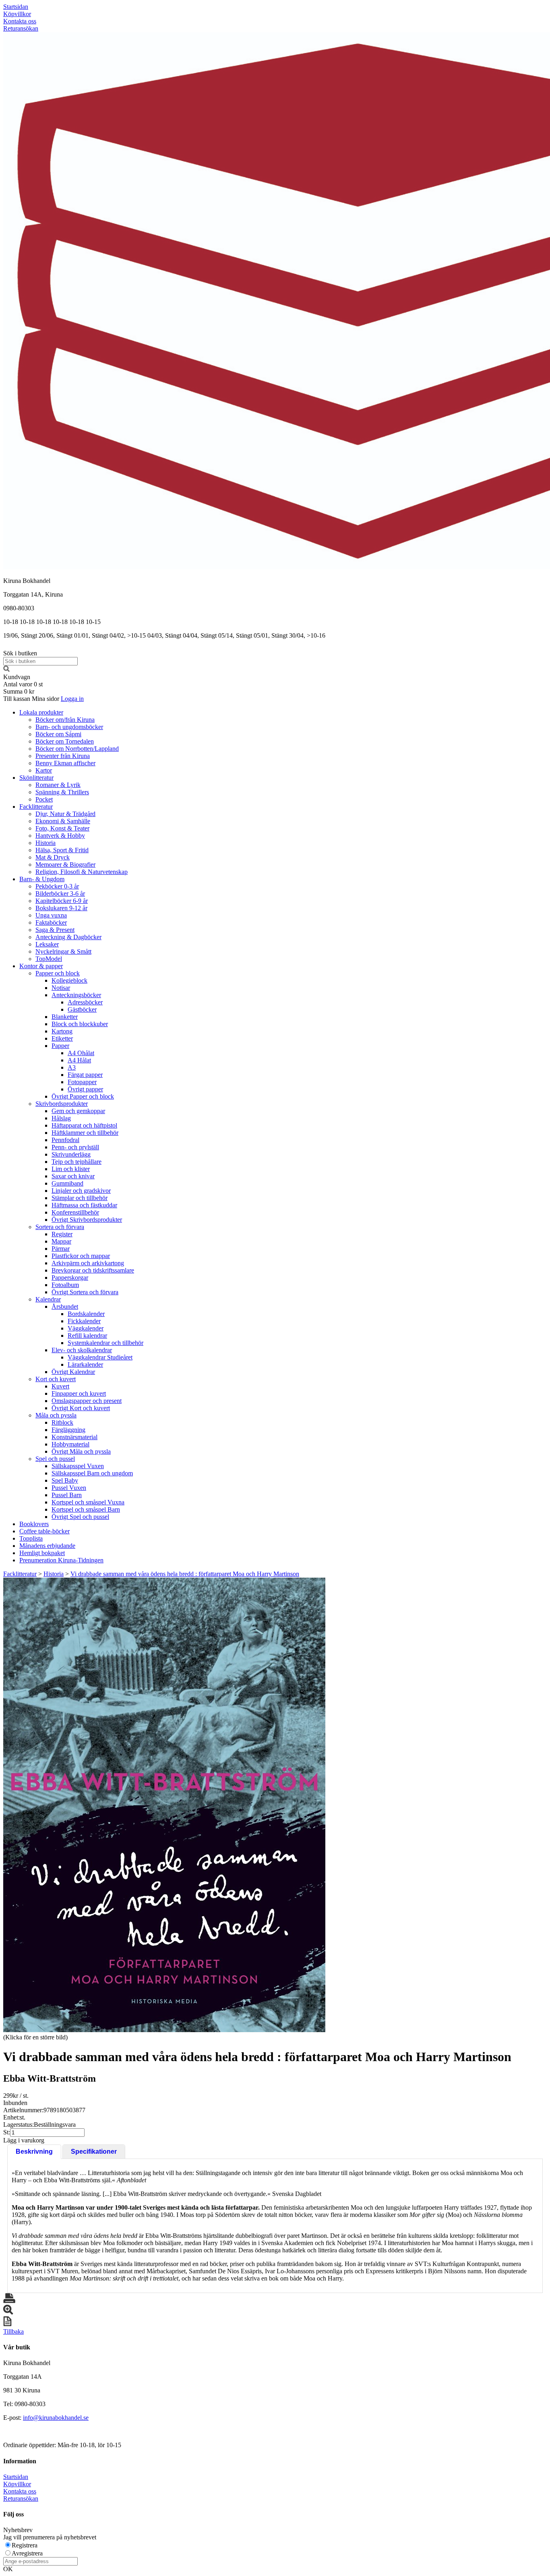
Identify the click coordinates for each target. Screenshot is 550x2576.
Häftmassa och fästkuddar (84, 1205)
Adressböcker (85, 1002)
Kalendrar (48, 1299)
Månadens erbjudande (47, 1546)
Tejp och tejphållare (77, 1162)
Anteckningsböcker (76, 995)
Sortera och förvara (60, 1227)
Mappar (61, 1241)
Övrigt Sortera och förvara (85, 1292)
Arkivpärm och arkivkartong (88, 1263)
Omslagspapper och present (87, 1401)
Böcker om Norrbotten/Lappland (77, 749)
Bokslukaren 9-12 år (61, 908)
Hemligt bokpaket (42, 1553)
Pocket (44, 799)
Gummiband (67, 1183)
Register (62, 1234)
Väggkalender (86, 1328)
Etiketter (62, 1038)
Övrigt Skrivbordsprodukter (87, 1220)
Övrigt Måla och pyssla (81, 1451)
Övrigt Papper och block (83, 1096)
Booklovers (34, 1524)
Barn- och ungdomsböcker (69, 727)
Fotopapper (82, 1082)
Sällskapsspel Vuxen (78, 1466)
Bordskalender (86, 1314)
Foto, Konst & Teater (62, 828)
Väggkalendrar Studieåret (100, 1357)
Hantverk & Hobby (60, 836)
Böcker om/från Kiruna (65, 720)
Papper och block (58, 973)
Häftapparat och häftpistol (84, 1125)
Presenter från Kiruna (63, 756)
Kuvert (60, 1386)
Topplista (31, 1538)
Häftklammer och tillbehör (85, 1133)
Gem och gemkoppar (78, 1111)
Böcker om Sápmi (58, 734)
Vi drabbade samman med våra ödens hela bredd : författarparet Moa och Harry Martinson (185, 1574)
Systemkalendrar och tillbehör (105, 1343)
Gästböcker (82, 1009)
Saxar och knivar (73, 1176)
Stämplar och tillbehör (80, 1198)
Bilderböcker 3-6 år (60, 893)
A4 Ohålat (81, 1053)
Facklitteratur (36, 807)
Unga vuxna (51, 915)
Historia (45, 843)
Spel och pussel (55, 1459)
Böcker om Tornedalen (65, 741)
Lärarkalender (85, 1364)
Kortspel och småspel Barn (86, 1509)
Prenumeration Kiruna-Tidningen (61, 1560)
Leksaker (47, 944)
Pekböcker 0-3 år (57, 886)
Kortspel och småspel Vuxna (88, 1502)
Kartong (62, 1031)
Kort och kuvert (56, 1379)
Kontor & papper (41, 966)
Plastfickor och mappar (81, 1256)
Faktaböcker (51, 922)
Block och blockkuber (80, 1024)
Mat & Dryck (53, 857)
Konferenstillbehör (75, 1212)
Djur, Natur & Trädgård (65, 814)
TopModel (49, 959)
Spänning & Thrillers (62, 792)
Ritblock (62, 1422)
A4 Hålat (79, 1060)
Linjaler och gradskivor (81, 1191)
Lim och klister (71, 1169)
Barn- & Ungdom (42, 879)
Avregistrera (27, 2553)
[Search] (6, 670)
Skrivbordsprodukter (62, 1104)
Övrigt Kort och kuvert (81, 1408)
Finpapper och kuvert (79, 1393)
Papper (60, 1046)
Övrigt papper (85, 1089)
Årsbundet (65, 1307)
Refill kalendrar (87, 1336)
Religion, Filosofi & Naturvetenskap (82, 872)
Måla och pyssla (56, 1415)
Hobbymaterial (70, 1444)
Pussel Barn (67, 1495)
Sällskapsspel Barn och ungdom (92, 1473)
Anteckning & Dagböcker (68, 937)
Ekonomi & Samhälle (63, 821)
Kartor (44, 770)
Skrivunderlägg (71, 1154)
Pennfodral (65, 1140)
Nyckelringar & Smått (63, 951)
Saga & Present (55, 930)
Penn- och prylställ (75, 1147)
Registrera (25, 2545)
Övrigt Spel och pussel (80, 1517)
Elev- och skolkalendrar (82, 1350)
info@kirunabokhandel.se (56, 2418)
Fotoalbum (65, 1285)
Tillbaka (13, 2331)
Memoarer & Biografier (65, 865)
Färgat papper (85, 1075)
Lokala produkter (41, 712)
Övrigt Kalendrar (73, 1372)
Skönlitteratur (36, 778)
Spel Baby (65, 1480)
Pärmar (61, 1249)
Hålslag (61, 1118)
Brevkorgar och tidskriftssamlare (93, 1270)
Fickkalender (84, 1321)
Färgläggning (68, 1430)
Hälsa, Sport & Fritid (62, 850)
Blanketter (65, 1017)
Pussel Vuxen (69, 1488)
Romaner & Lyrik (58, 785)
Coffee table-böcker (44, 1531)
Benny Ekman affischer (65, 763)
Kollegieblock (69, 980)
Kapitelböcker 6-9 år (62, 901)
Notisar (61, 988)
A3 (72, 1067)
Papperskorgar (70, 1278)
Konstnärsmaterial (74, 1437)
